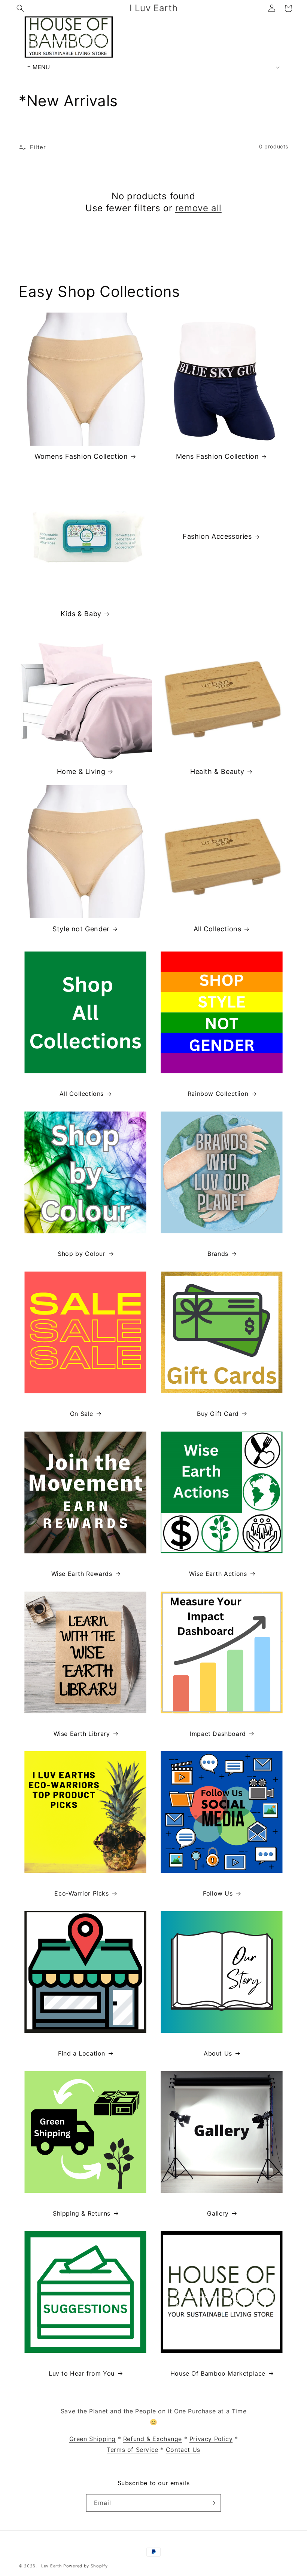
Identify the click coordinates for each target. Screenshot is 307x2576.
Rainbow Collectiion (218, 1094)
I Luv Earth (50, 2566)
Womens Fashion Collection (81, 456)
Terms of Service (133, 2450)
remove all (198, 208)
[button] (20, 8)
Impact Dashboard (218, 1734)
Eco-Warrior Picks (81, 1893)
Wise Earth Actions (218, 1574)
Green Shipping (92, 2439)
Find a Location (82, 2053)
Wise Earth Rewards (82, 1574)
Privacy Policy (211, 2439)
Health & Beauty (217, 771)
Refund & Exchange (153, 2439)
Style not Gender (81, 929)
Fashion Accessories (217, 536)
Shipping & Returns (82, 2213)
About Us (218, 2053)
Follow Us (218, 1893)
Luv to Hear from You (82, 2373)
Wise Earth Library (82, 1734)
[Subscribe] (212, 2503)
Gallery (218, 2213)
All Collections (218, 929)
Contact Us (183, 2450)
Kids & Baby (81, 614)
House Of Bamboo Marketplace (218, 2373)
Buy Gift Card (218, 1414)
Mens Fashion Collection (218, 456)
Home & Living (81, 771)
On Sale (82, 1414)
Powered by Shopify (86, 2566)
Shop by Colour (81, 1254)
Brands (218, 1254)
